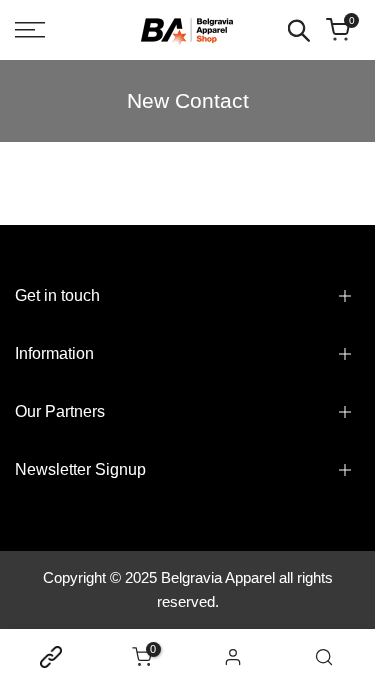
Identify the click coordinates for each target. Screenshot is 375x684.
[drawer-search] (299, 30)
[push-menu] (30, 30)
